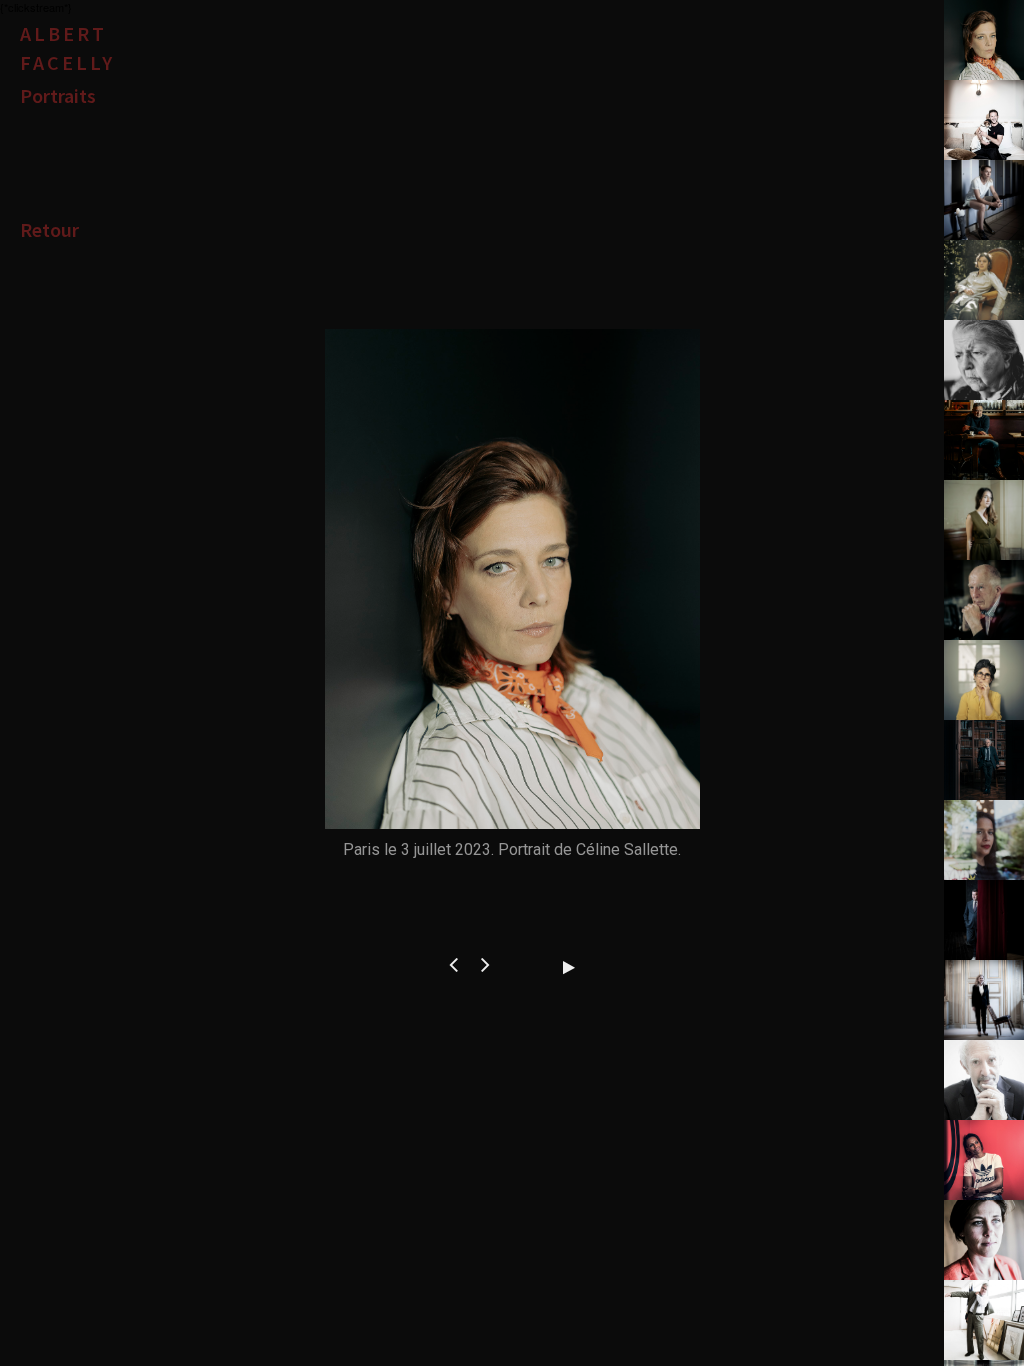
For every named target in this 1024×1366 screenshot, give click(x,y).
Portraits (58, 95)
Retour (49, 229)
